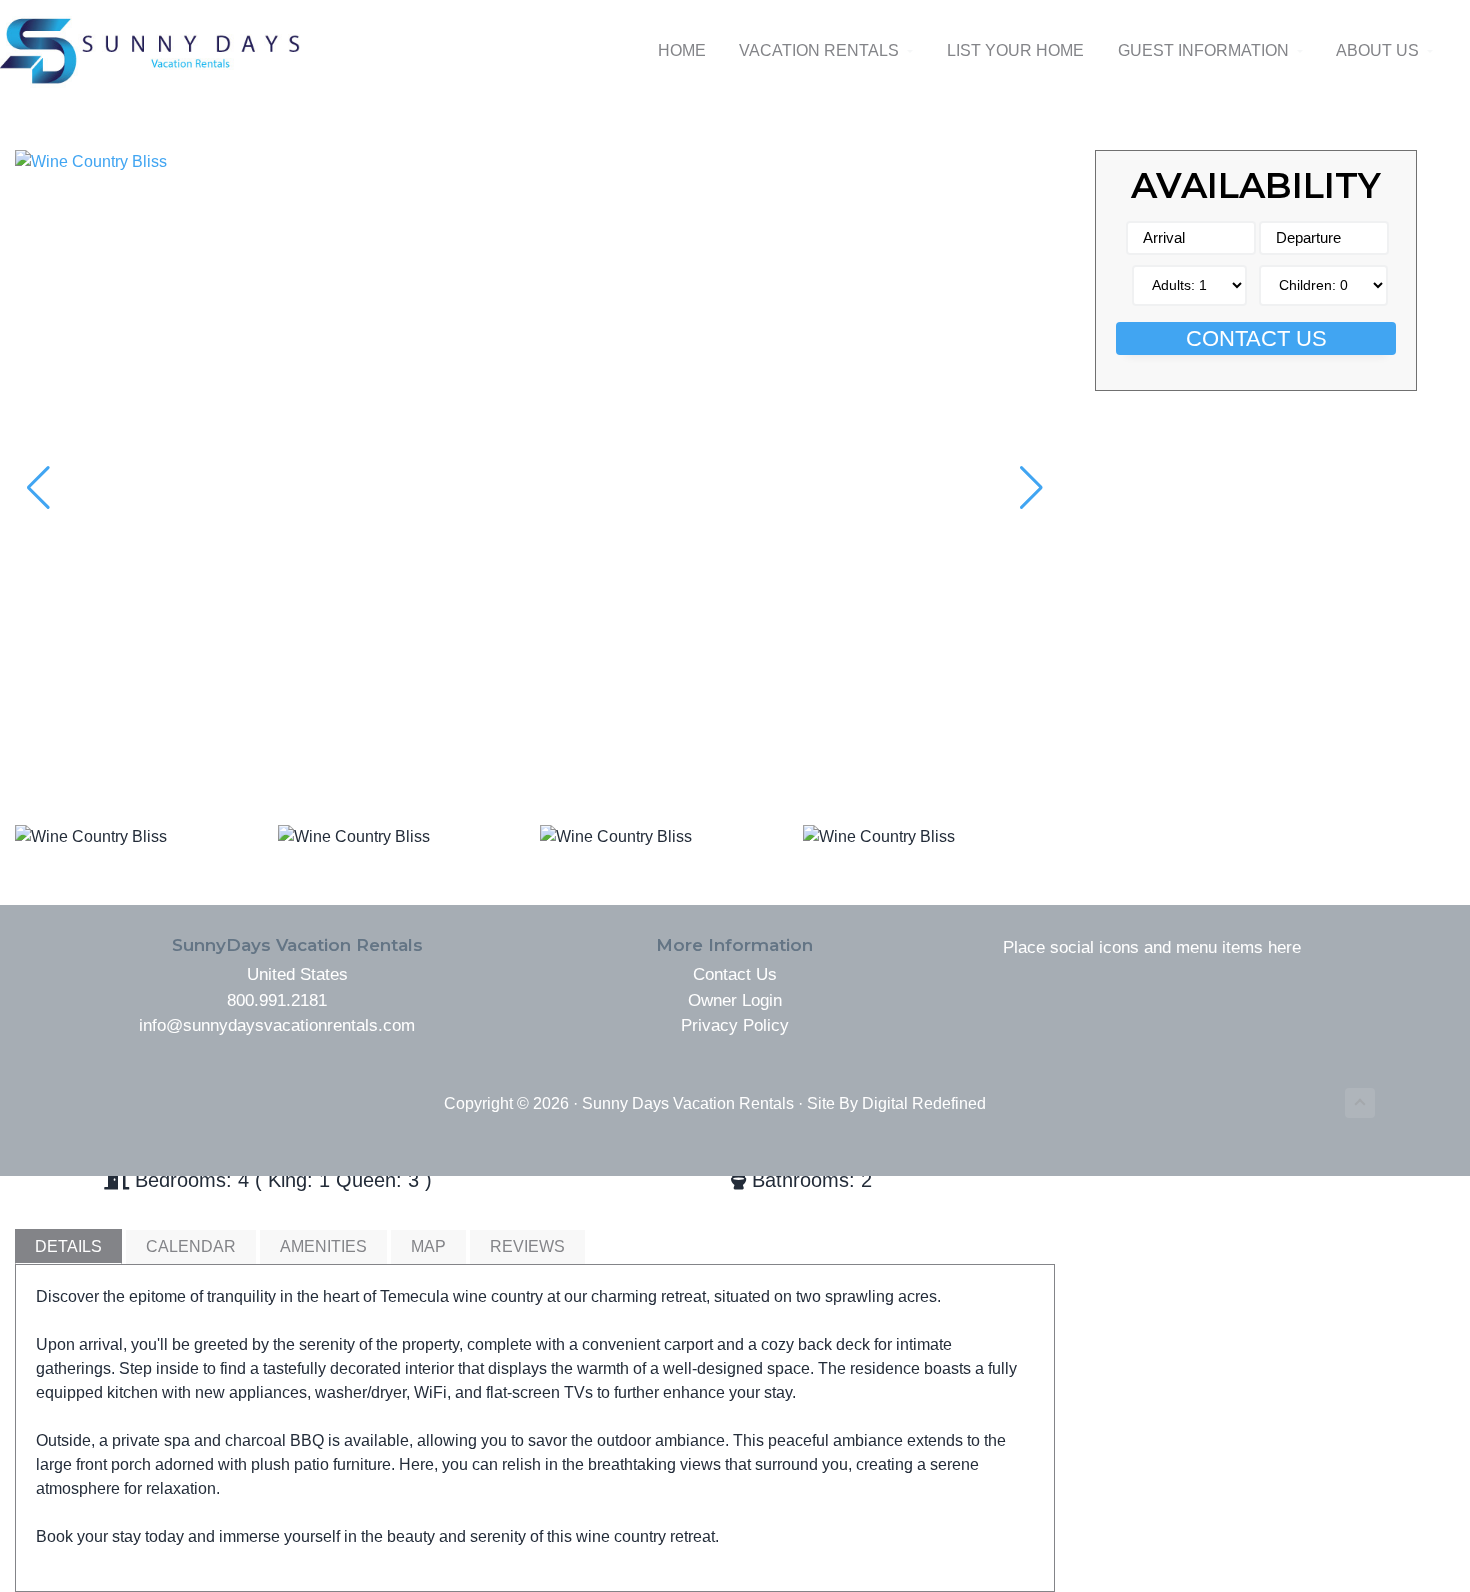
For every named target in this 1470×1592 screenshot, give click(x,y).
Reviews (527, 1246)
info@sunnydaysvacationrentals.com (277, 1025)
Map (428, 1246)
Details (68, 1246)
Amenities (323, 1246)
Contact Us (1256, 338)
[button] (1031, 488)
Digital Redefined (924, 1103)
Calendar (191, 1246)
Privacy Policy (735, 1025)
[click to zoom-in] (535, 162)
